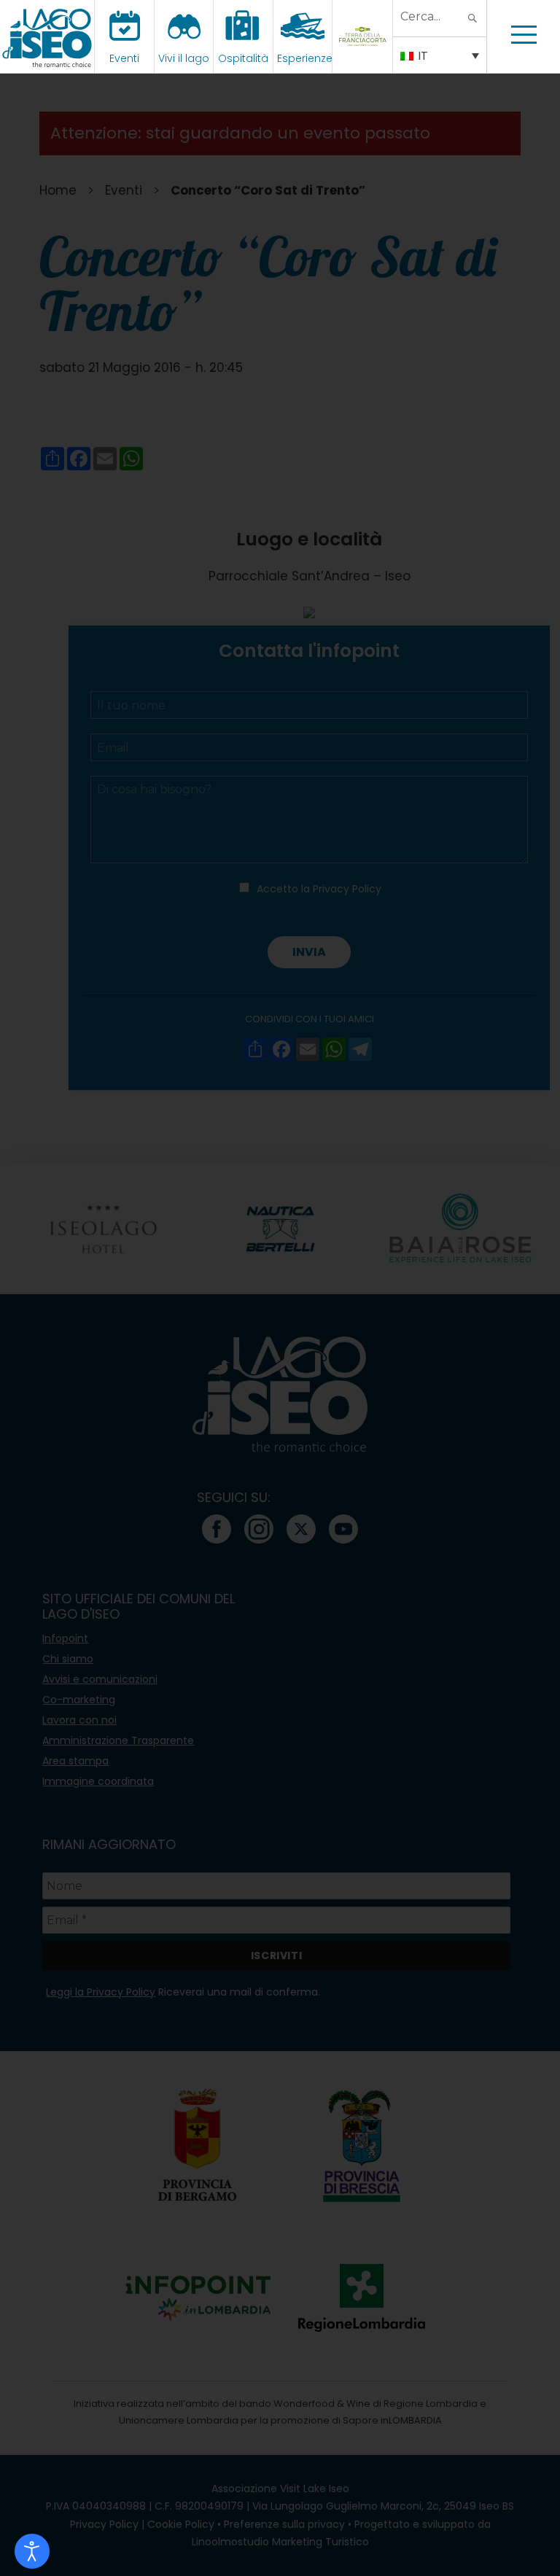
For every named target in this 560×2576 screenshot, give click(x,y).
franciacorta (364, 58)
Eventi (124, 58)
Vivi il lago (184, 58)
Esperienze (305, 58)
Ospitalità (243, 58)
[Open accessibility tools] (32, 2551)
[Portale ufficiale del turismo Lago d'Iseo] (47, 36)
